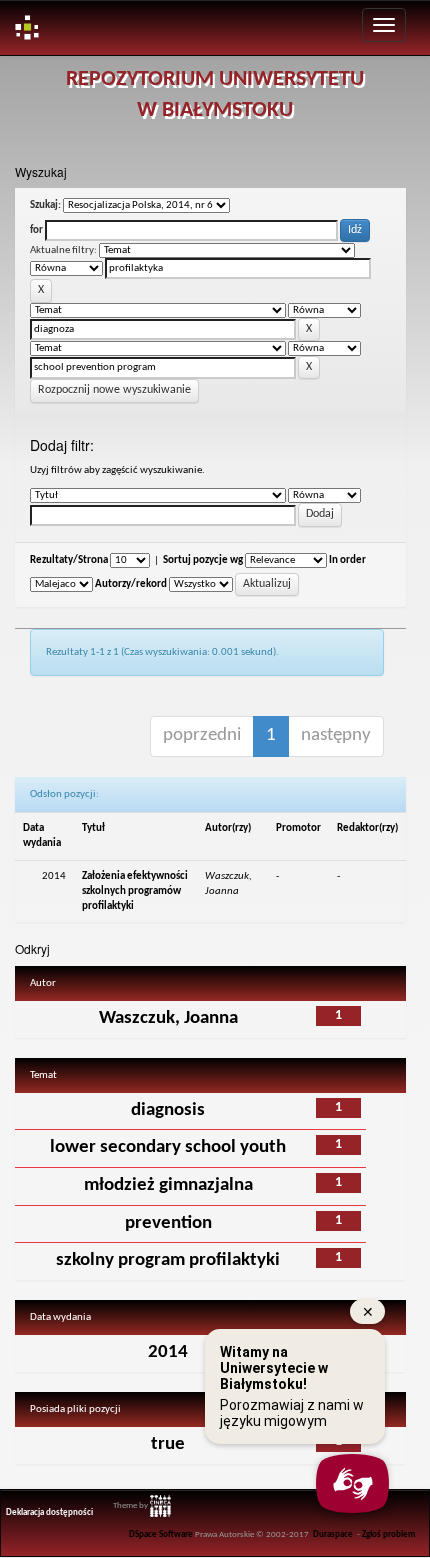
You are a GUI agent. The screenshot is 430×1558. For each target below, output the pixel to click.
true (168, 1444)
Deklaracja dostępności (49, 1513)
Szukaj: (45, 205)
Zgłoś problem (388, 1535)
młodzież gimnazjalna (168, 1185)
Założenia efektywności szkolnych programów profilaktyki (135, 891)
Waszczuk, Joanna (168, 1018)
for (36, 230)
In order (347, 560)
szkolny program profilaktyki (168, 1260)
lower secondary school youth (168, 1147)
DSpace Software (161, 1535)
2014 (168, 1352)
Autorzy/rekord (131, 584)
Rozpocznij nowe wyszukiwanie (114, 390)
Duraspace (333, 1535)
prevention (168, 1223)
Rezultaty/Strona (69, 560)
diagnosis (168, 1110)
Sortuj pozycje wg (203, 560)
